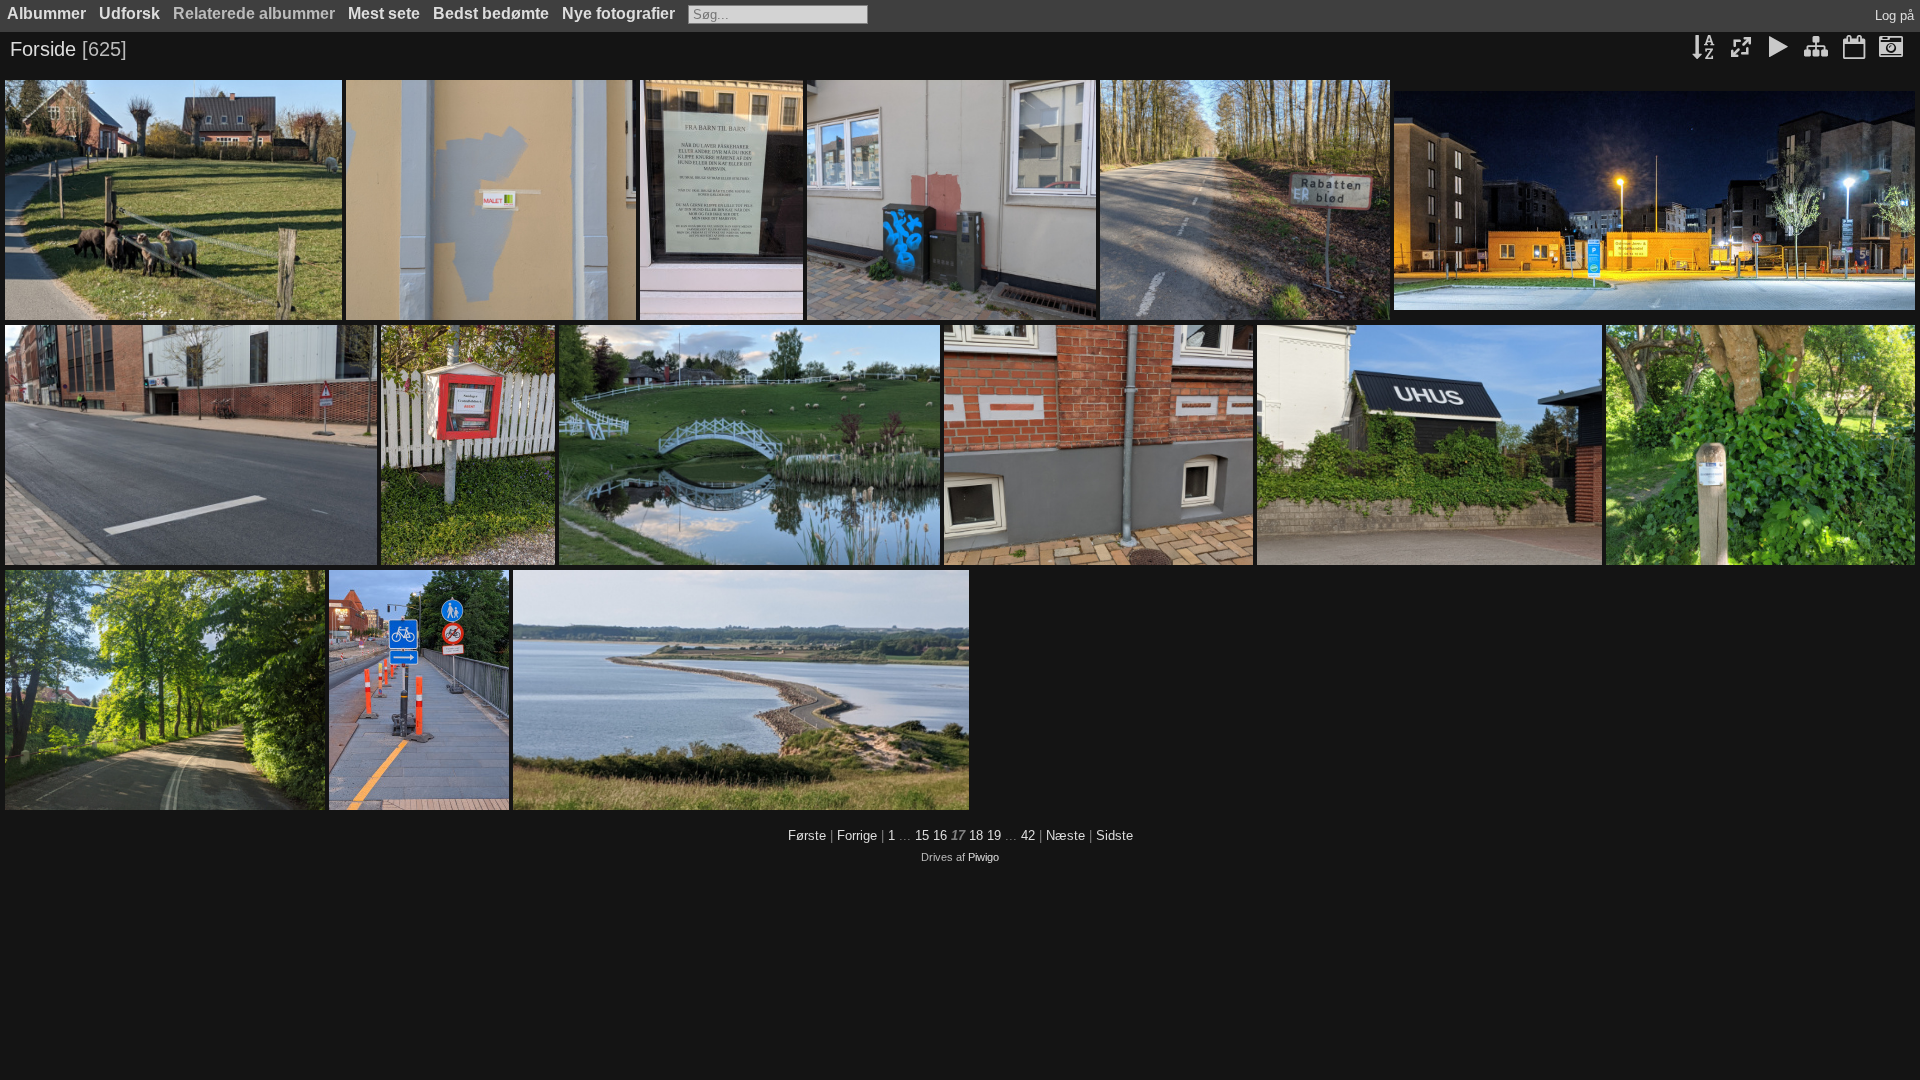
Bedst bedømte (491, 13)
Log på (1894, 15)
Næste (1065, 835)
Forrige (857, 835)
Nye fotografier (618, 13)
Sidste (1114, 835)
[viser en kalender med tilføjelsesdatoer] (1854, 49)
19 (994, 835)
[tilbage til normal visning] (1816, 49)
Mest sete (384, 13)
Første (807, 835)
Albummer (46, 13)
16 (940, 835)
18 (976, 835)
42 (1028, 835)
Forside (43, 49)
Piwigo (983, 857)
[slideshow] (1779, 49)
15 (922, 835)
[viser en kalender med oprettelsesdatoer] (1891, 49)
